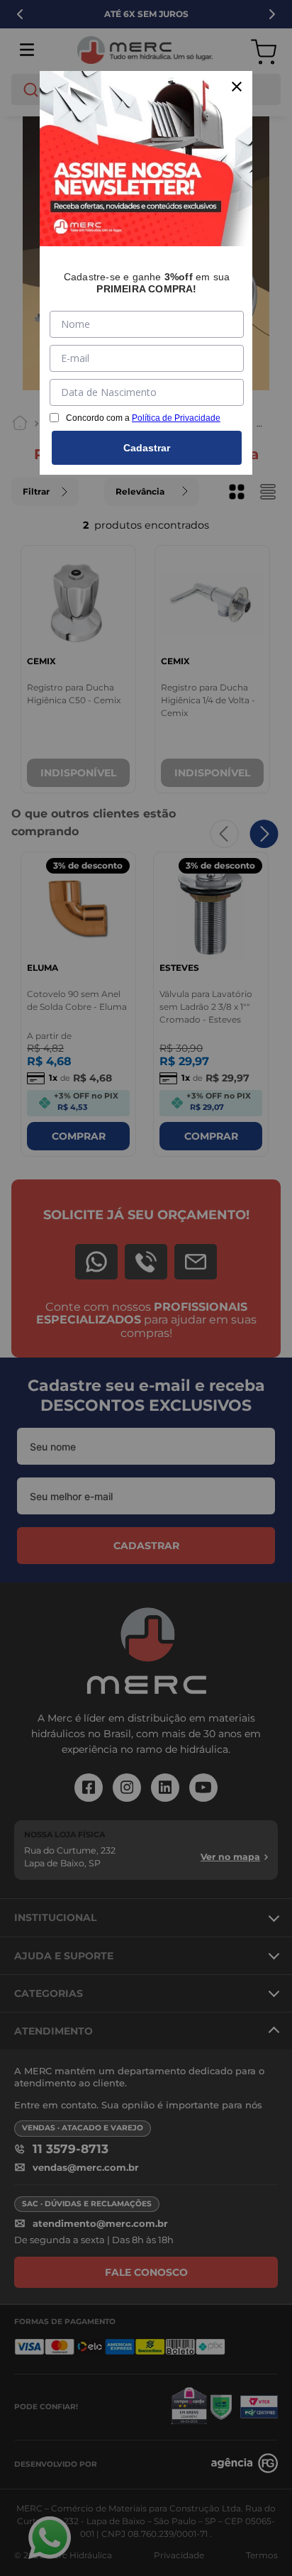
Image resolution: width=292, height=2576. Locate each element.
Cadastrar (147, 448)
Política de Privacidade (176, 418)
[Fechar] (237, 87)
